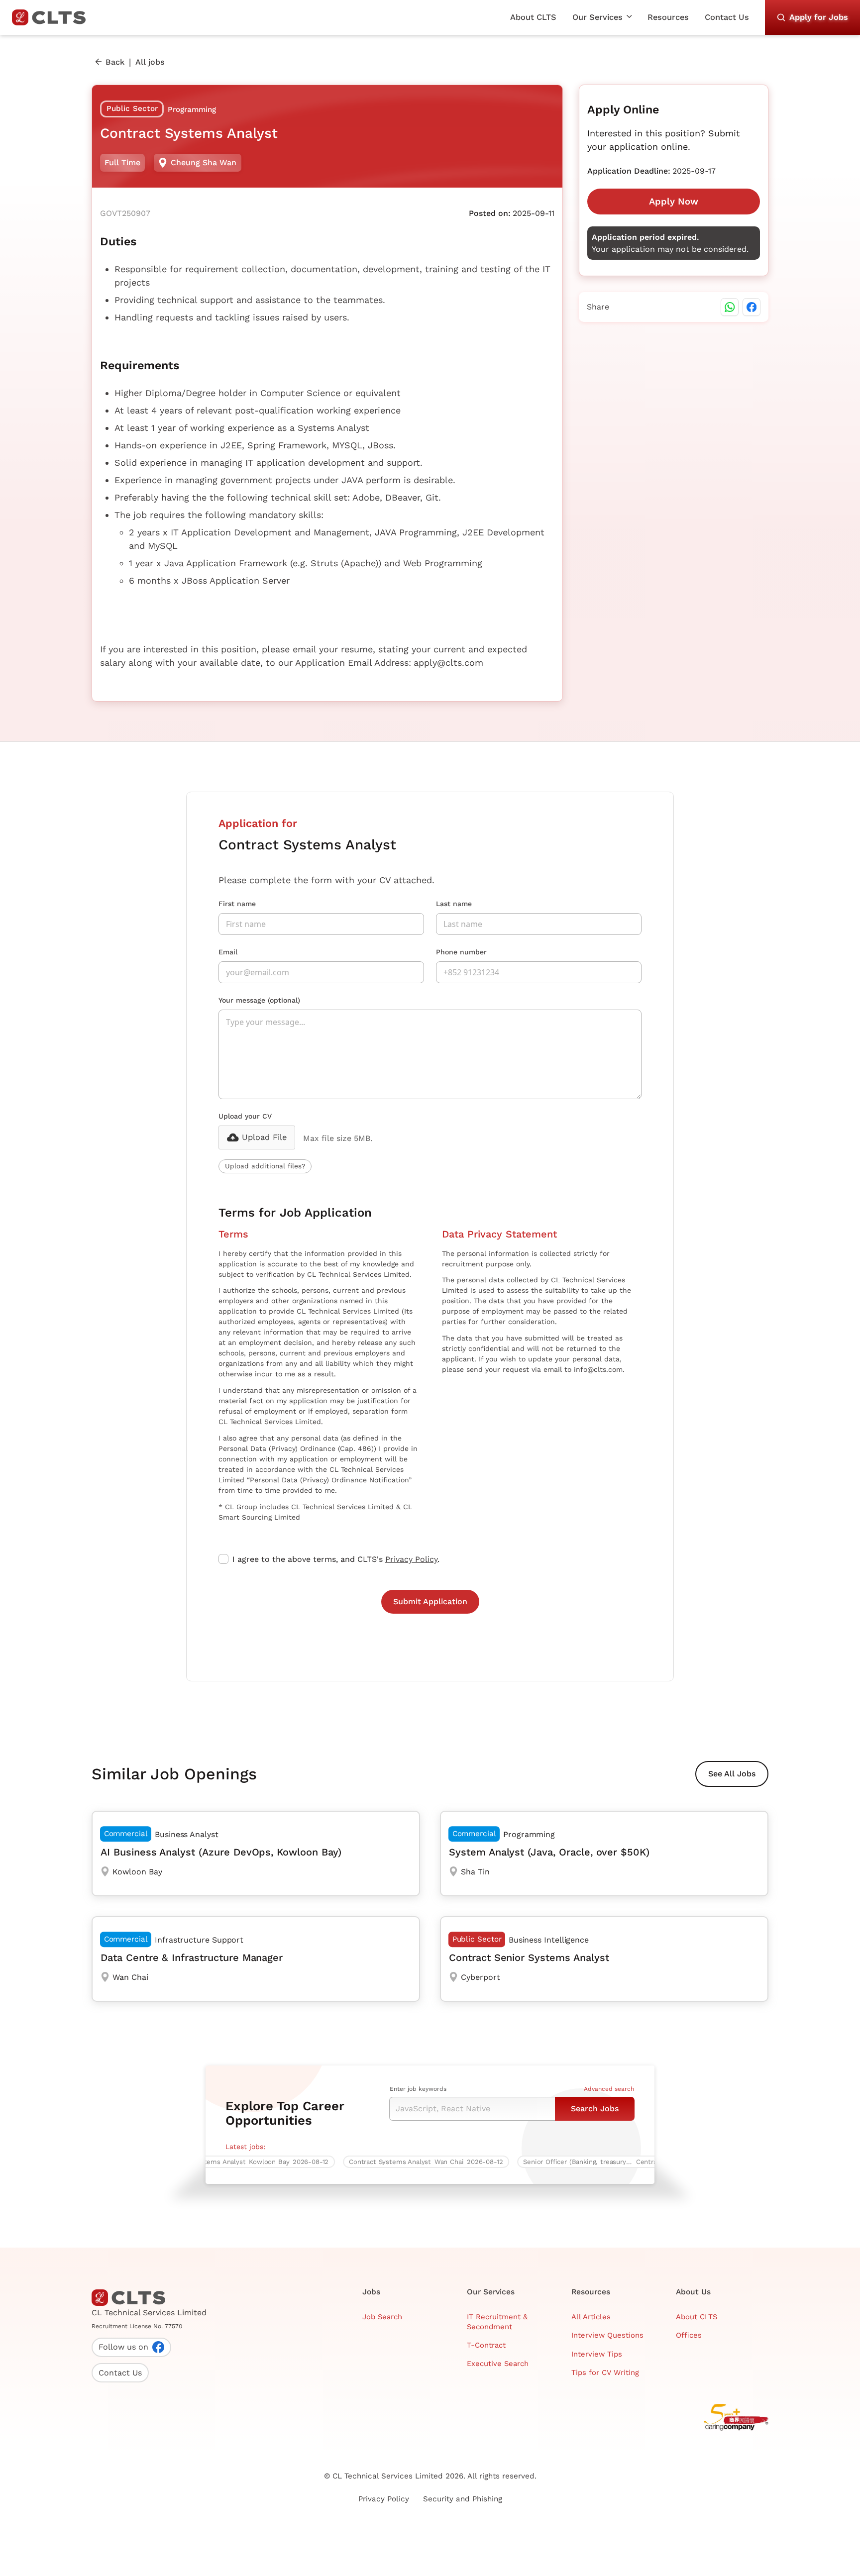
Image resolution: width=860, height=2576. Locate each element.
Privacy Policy (411, 1559)
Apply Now (674, 201)
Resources (668, 17)
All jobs (150, 62)
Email (228, 952)
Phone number (461, 952)
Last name (454, 904)
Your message (259, 1000)
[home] (53, 17)
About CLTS (533, 17)
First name (237, 904)
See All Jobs (732, 1774)
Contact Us (727, 17)
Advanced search (609, 2089)
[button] (602, 17)
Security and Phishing (463, 2499)
